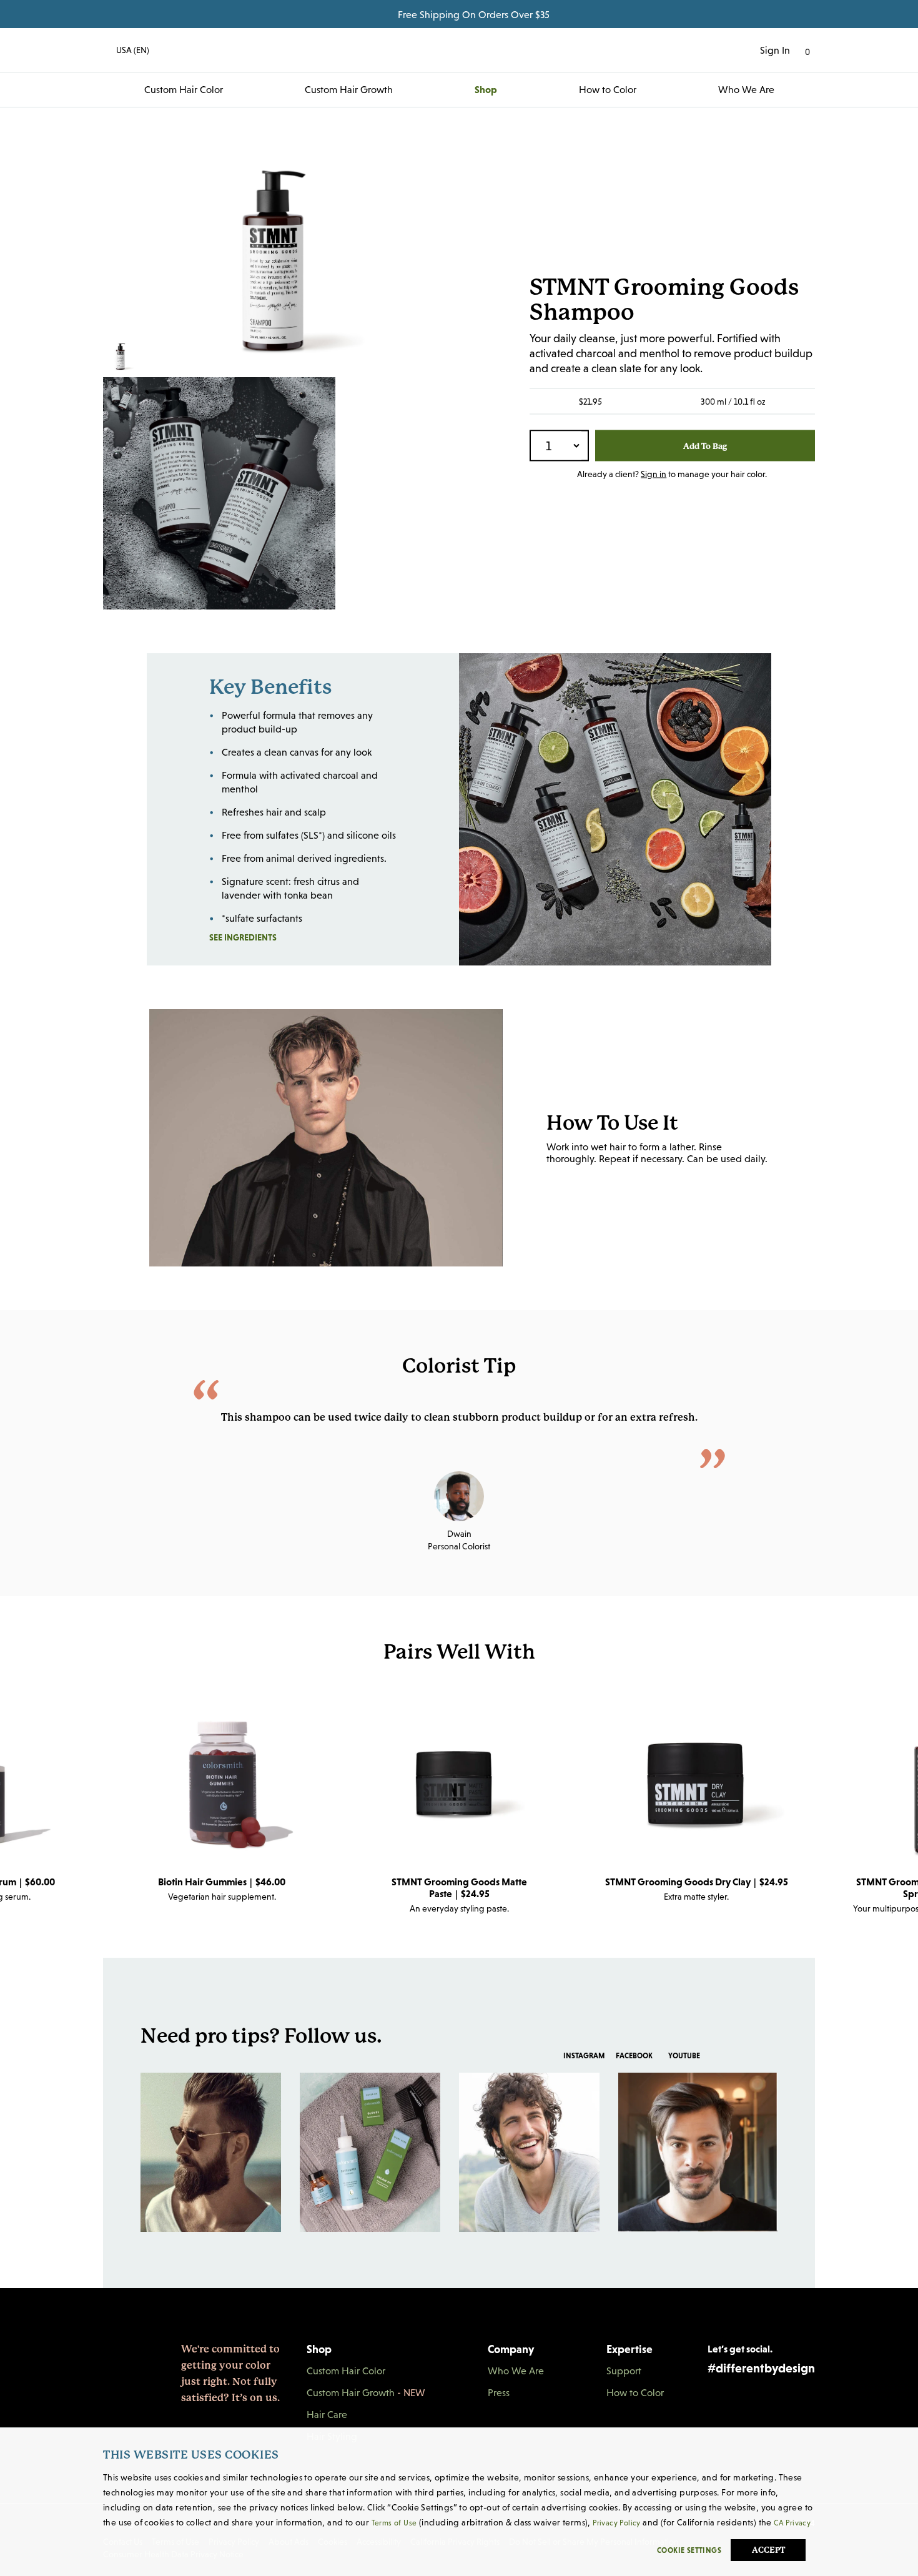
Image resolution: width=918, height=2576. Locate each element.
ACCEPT (768, 2550)
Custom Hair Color (346, 2371)
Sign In (775, 50)
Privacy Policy (617, 2523)
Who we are (746, 89)
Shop (486, 89)
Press (499, 2392)
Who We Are (516, 2371)
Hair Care (327, 2414)
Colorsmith (459, 50)
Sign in (654, 474)
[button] (126, 50)
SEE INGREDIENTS (272, 937)
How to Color (608, 89)
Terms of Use (394, 2523)
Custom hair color (184, 89)
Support (624, 2371)
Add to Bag (705, 446)
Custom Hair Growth (349, 89)
